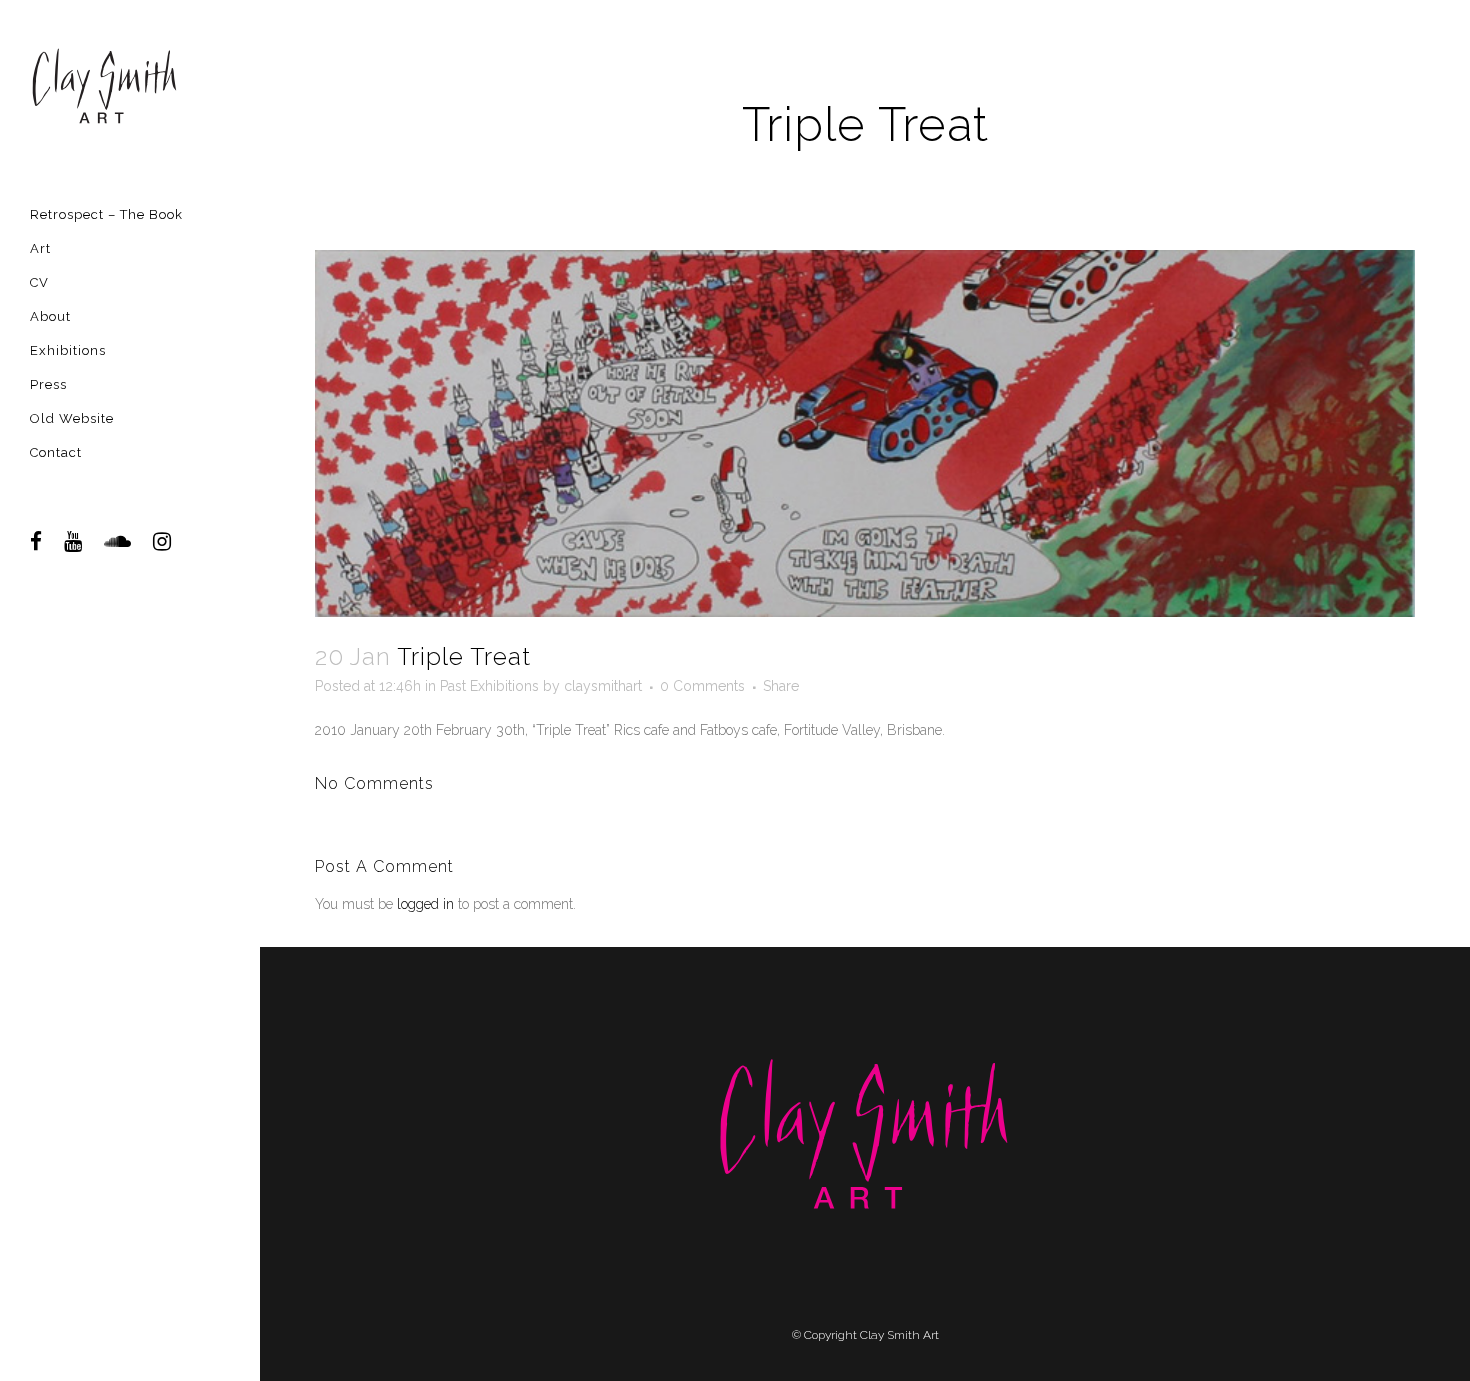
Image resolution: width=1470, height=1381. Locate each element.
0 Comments (702, 686)
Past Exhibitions (489, 686)
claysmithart (603, 686)
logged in (425, 904)
